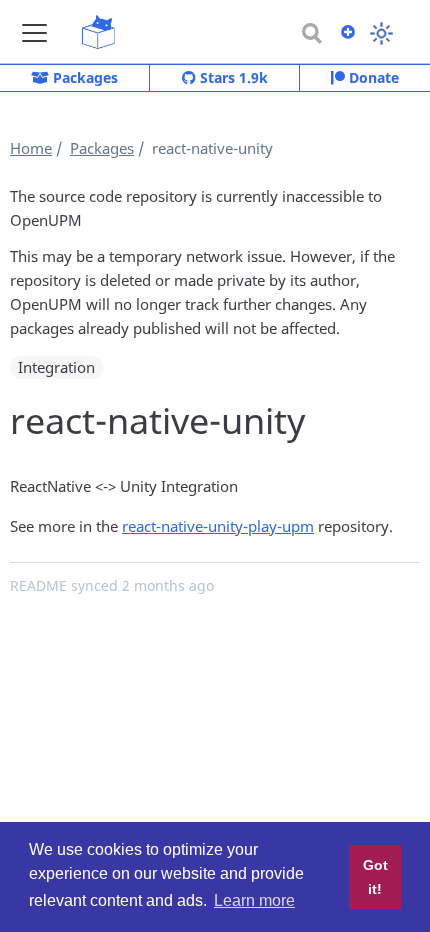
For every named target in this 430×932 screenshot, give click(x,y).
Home (31, 148)
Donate (372, 77)
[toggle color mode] (381, 33)
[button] (34, 32)
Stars (232, 77)
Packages (83, 77)
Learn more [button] (254, 900)
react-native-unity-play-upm (218, 526)
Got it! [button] (375, 877)
